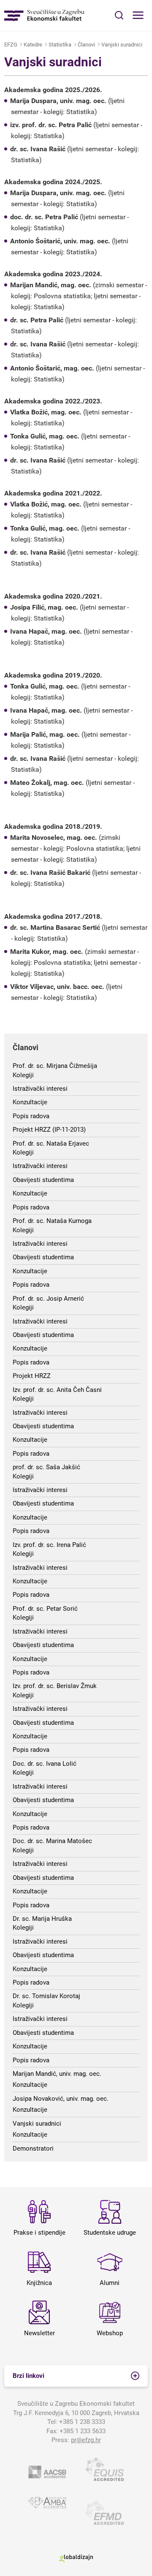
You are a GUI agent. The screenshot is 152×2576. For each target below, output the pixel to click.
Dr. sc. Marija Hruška (42, 1919)
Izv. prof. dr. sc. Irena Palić (49, 1545)
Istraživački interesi (40, 1089)
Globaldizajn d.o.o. (76, 2558)
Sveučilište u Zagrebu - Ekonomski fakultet (44, 15)
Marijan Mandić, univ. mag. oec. (57, 2074)
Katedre (33, 45)
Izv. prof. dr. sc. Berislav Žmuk (55, 1686)
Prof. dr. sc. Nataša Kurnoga (52, 1221)
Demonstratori (33, 2148)
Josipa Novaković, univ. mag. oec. (61, 2099)
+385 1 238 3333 (82, 2422)
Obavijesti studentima (43, 1180)
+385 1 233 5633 (83, 2431)
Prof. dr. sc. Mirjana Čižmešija (55, 1066)
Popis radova (31, 1116)
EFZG (11, 45)
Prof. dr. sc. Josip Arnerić (48, 1299)
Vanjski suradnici (122, 45)
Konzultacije (30, 1102)
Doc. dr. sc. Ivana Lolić (45, 1764)
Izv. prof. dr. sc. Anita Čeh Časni (57, 1390)
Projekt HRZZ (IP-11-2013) (49, 1130)
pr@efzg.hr (86, 2440)
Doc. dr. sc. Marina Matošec (52, 1841)
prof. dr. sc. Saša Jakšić (46, 1467)
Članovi (86, 45)
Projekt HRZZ (32, 1376)
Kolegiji (23, 1075)
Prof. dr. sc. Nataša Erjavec (51, 1144)
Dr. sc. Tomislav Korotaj (46, 1996)
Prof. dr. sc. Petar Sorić (45, 1609)
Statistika (60, 45)
